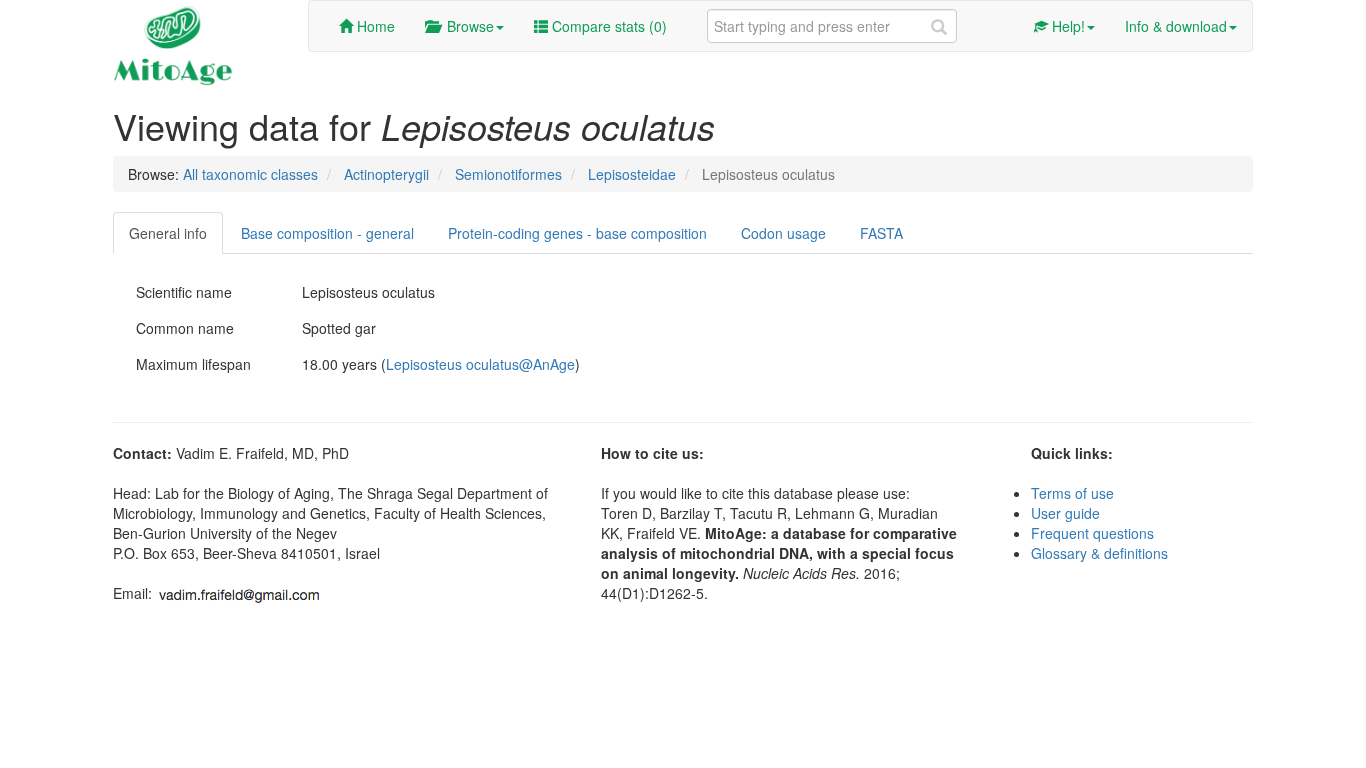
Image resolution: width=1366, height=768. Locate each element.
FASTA (881, 233)
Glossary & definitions (1099, 553)
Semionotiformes (508, 174)
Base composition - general (327, 233)
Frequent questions (1092, 533)
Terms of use (1072, 493)
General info (168, 233)
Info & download (1176, 26)
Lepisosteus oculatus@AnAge (480, 364)
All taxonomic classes (250, 174)
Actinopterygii (386, 174)
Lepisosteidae (632, 174)
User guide (1065, 513)
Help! (1066, 26)
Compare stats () (607, 26)
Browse (466, 26)
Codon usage (783, 233)
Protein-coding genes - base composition (577, 233)
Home (374, 26)
